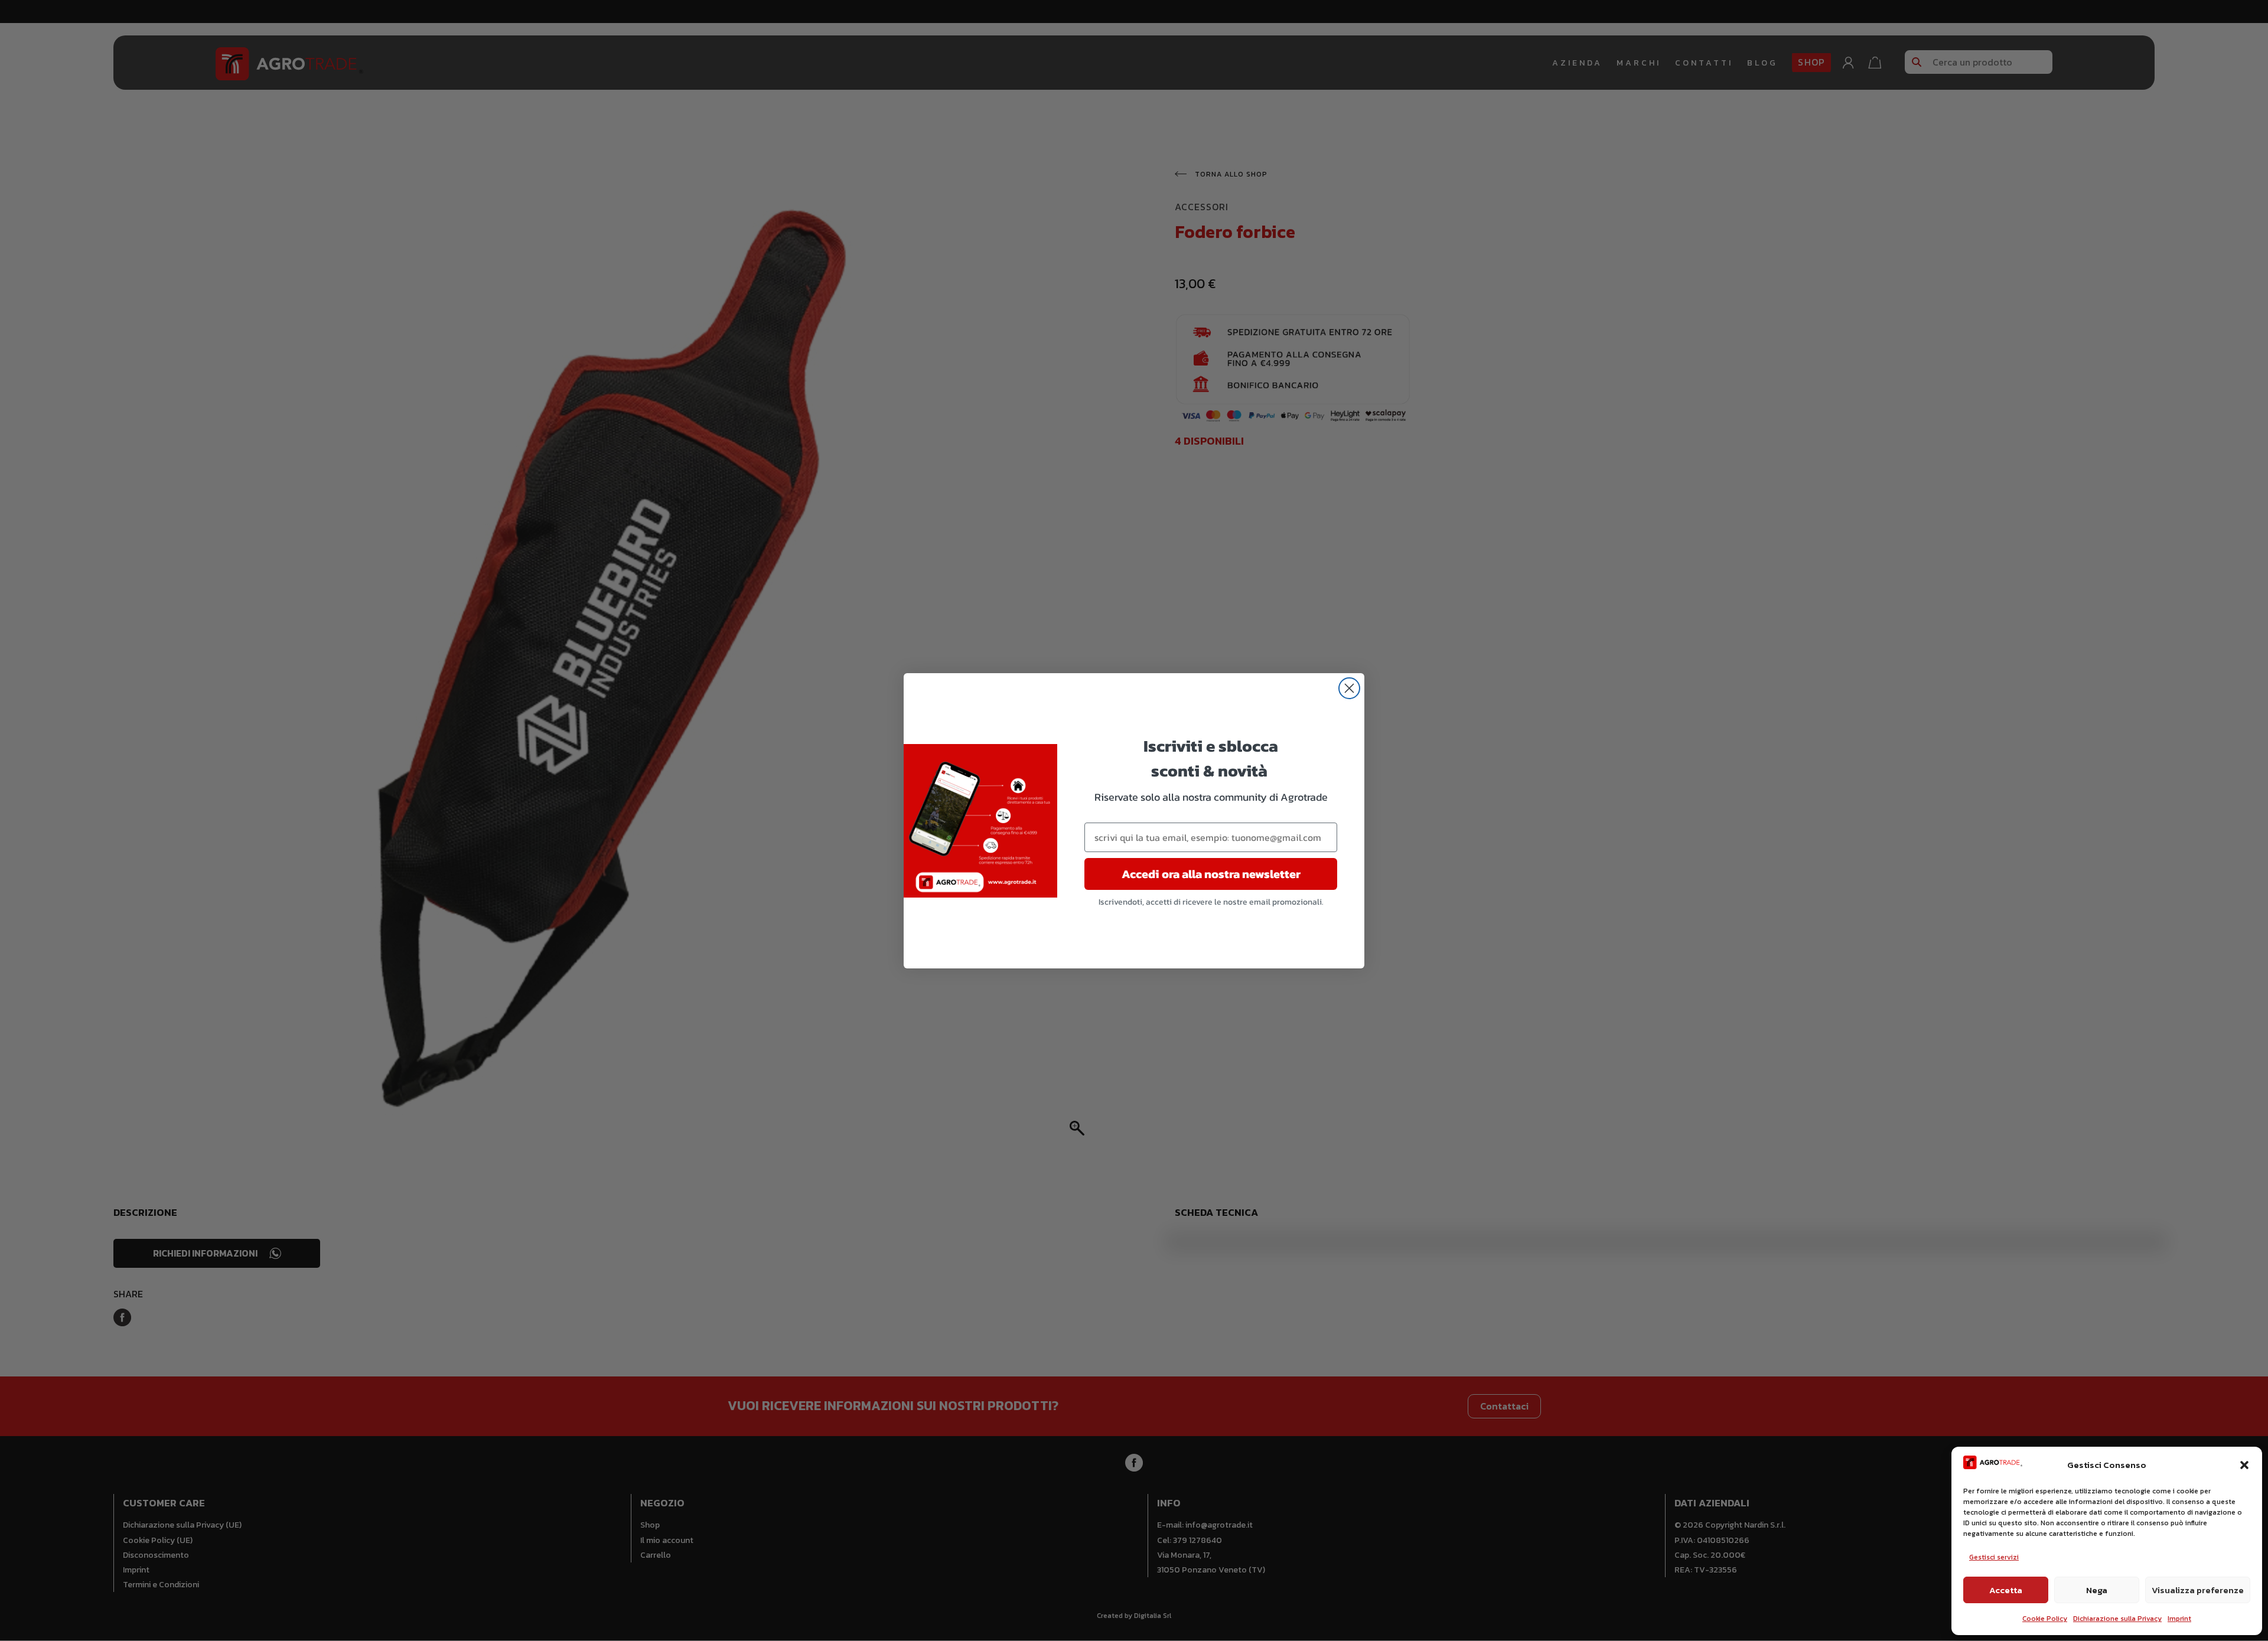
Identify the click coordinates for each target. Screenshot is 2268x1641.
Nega (2097, 1590)
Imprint (2179, 1619)
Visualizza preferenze (2198, 1590)
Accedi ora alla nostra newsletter (1211, 874)
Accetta (2006, 1590)
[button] (2244, 1465)
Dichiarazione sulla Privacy (2117, 1619)
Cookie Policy (2045, 1619)
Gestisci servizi (1994, 1557)
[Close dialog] (1349, 688)
